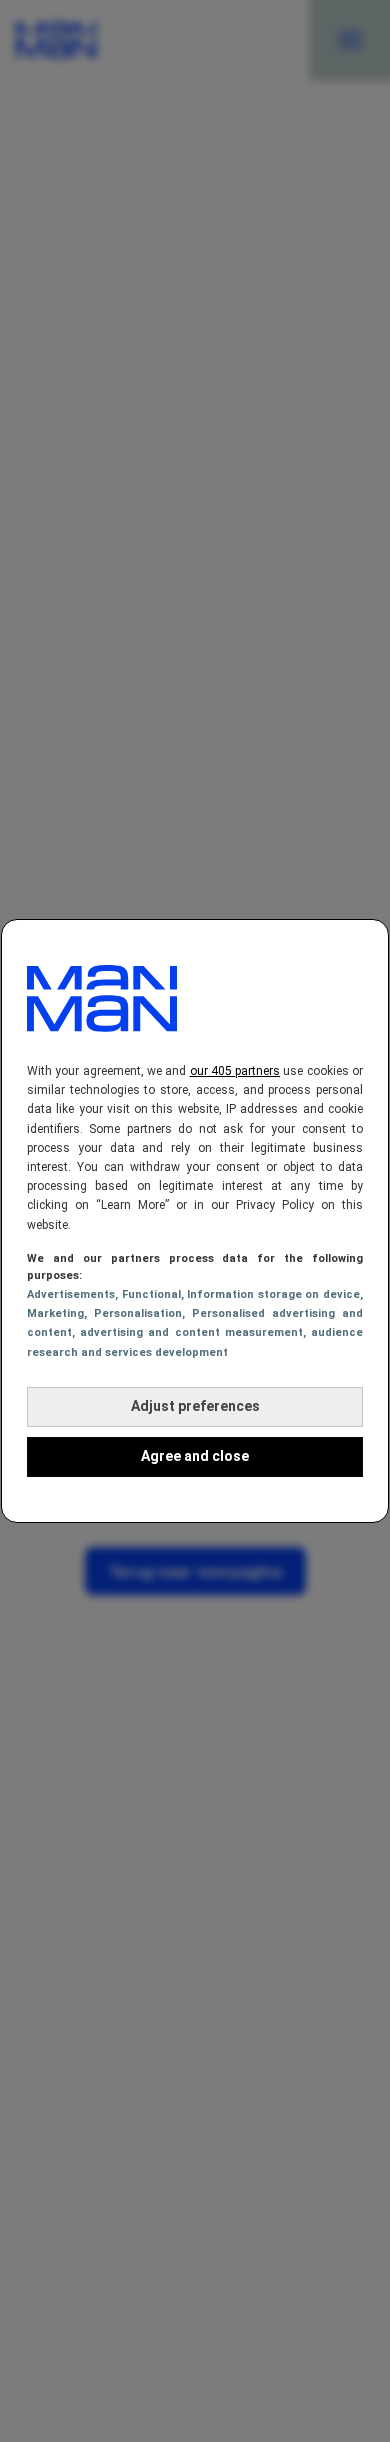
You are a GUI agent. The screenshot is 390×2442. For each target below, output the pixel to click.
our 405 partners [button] (235, 1071)
